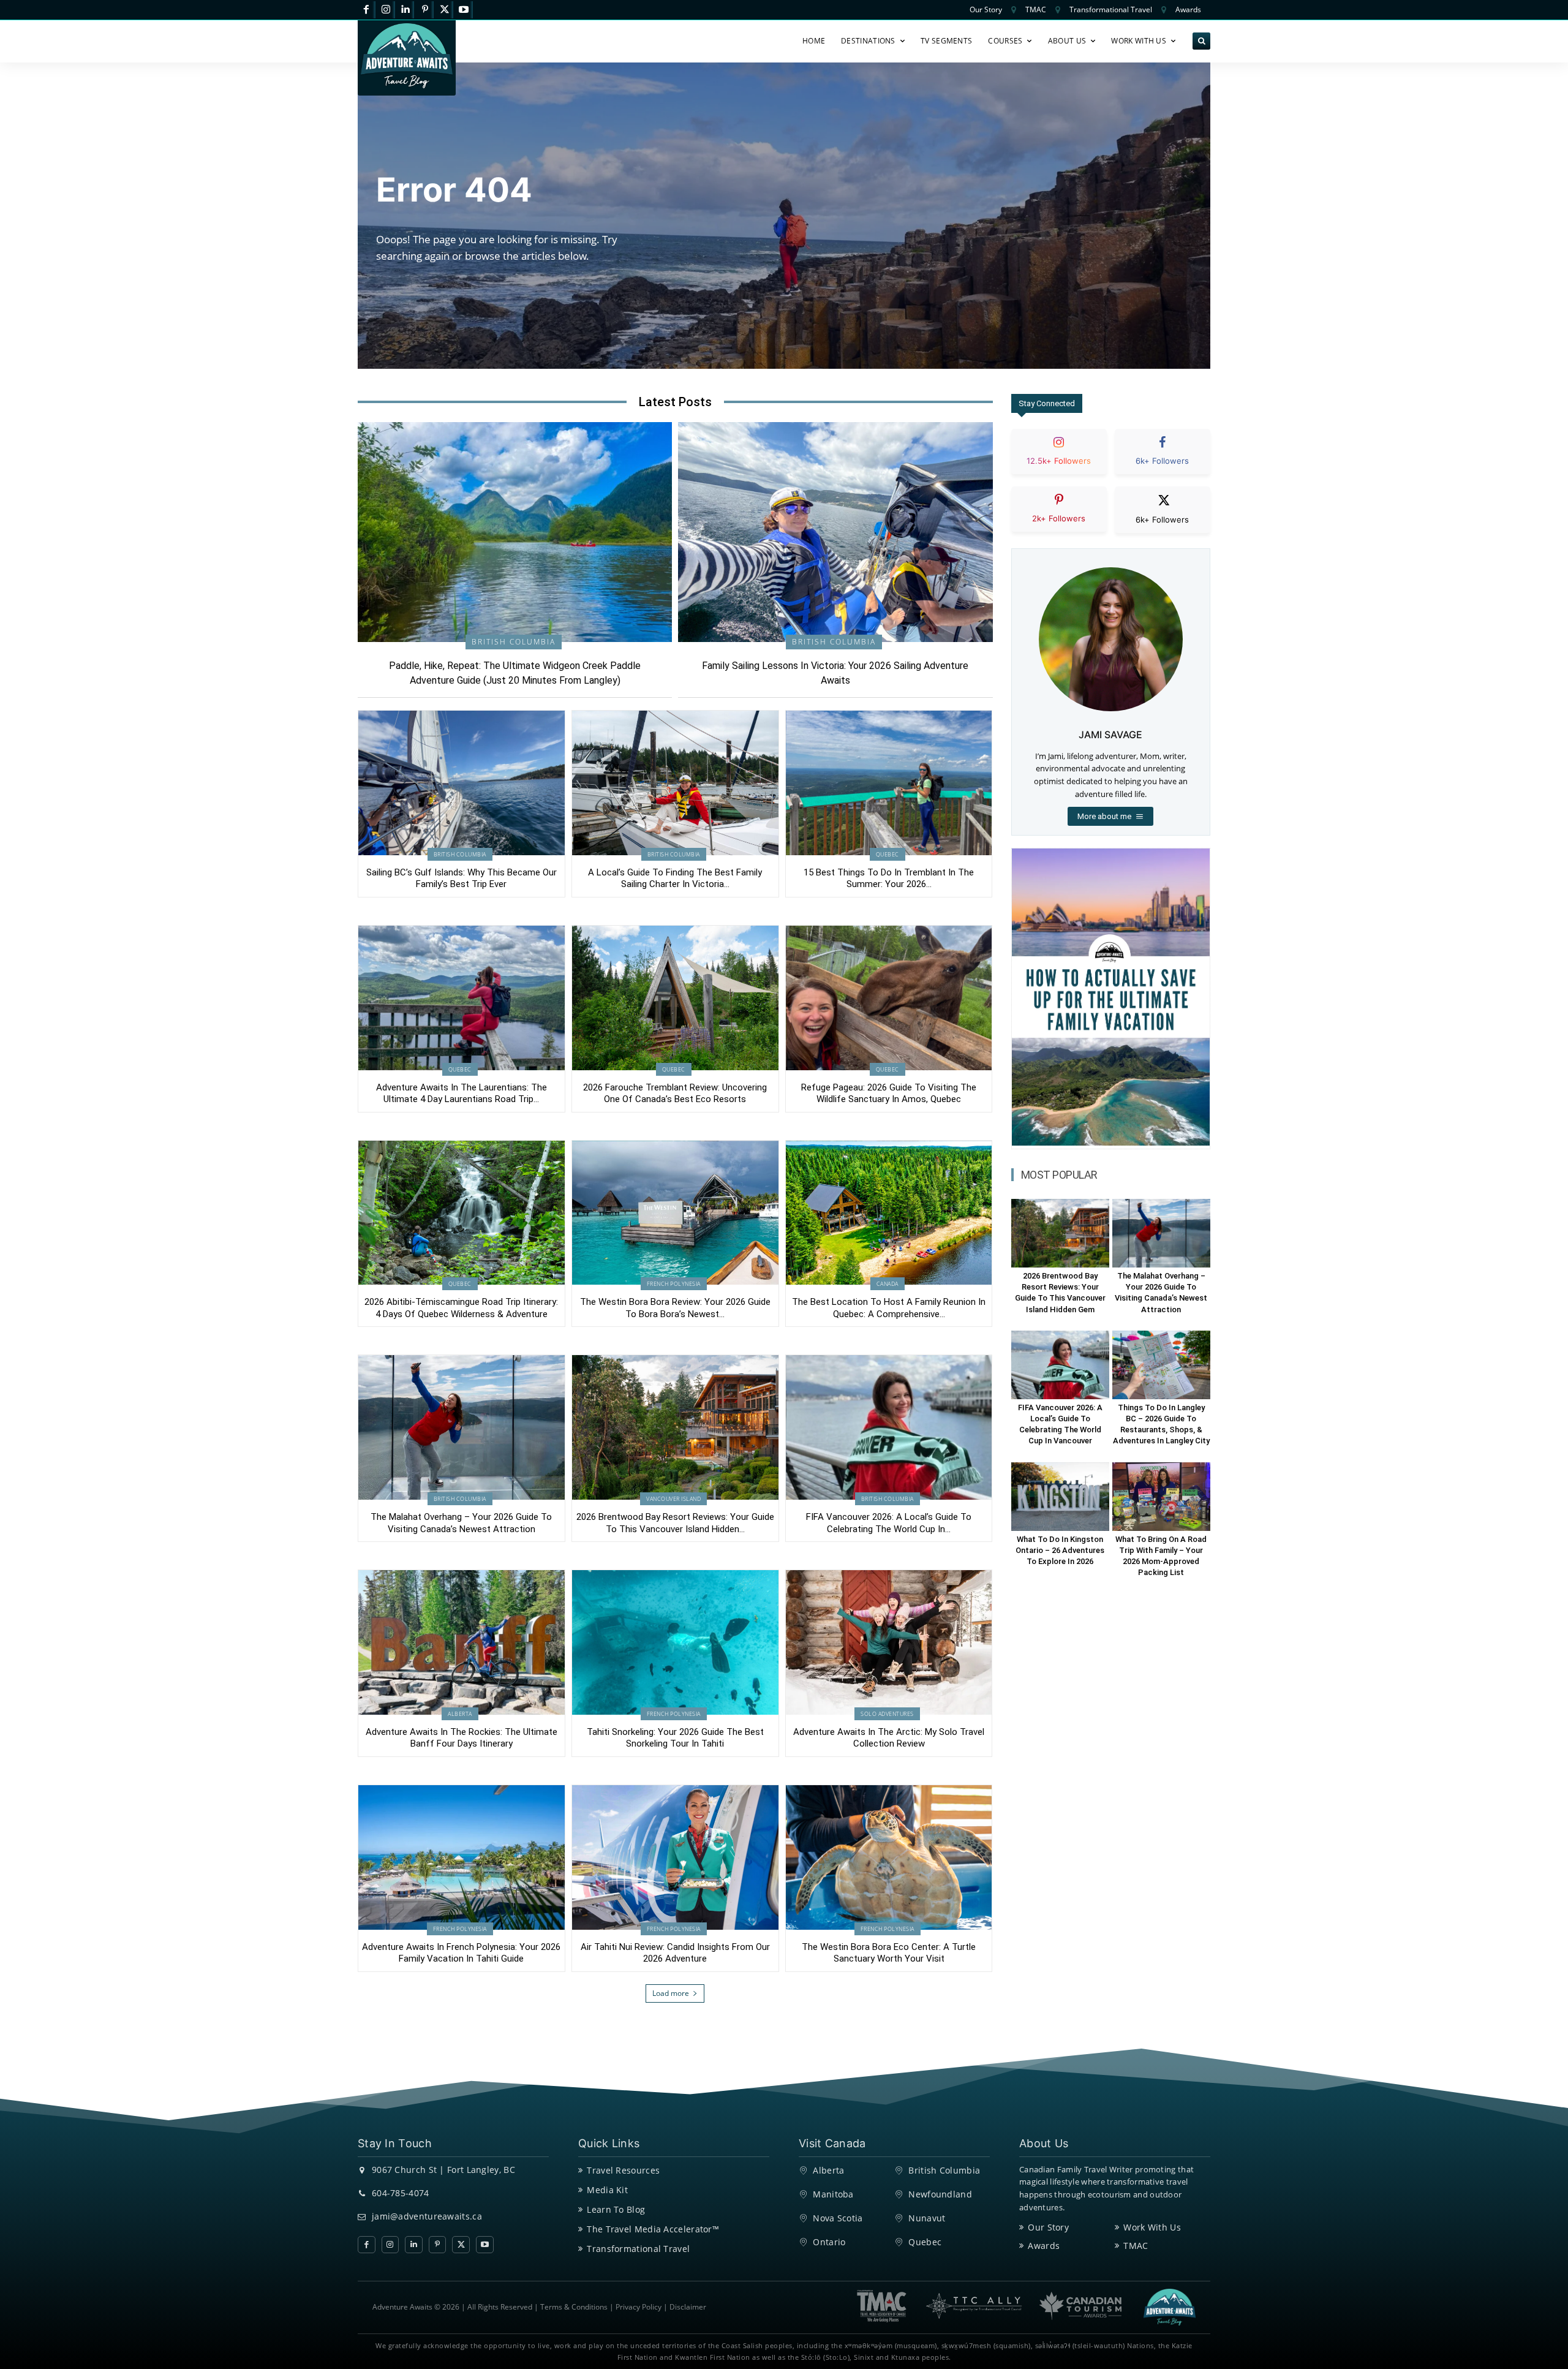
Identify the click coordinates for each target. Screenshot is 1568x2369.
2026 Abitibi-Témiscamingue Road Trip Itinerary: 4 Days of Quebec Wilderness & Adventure (461, 1308)
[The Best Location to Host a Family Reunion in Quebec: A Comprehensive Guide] (889, 1213)
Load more (671, 1993)
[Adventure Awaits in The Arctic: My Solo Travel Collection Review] (889, 1642)
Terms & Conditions (574, 2307)
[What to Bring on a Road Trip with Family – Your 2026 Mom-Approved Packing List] (1161, 1497)
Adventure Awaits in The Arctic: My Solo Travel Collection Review (889, 1738)
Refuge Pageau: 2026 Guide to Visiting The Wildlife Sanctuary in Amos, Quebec (889, 1094)
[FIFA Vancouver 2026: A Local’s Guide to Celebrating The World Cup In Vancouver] (889, 1427)
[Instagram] (386, 10)
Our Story (1048, 2227)
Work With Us (1152, 2227)
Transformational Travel (638, 2249)
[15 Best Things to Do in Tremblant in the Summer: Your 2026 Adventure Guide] (889, 783)
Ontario (829, 2242)
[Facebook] (367, 10)
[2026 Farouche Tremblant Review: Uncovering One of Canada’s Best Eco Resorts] (675, 998)
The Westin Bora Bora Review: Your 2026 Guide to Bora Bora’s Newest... (675, 1308)
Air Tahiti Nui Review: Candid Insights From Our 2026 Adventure (675, 1953)
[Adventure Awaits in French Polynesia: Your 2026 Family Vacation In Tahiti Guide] (462, 1857)
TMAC (1136, 2246)
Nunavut (927, 2218)
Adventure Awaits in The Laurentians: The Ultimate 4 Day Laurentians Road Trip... (462, 1094)
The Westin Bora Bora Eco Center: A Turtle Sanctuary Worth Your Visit (889, 1953)
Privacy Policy (639, 2307)
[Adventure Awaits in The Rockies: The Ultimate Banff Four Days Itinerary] (462, 1642)
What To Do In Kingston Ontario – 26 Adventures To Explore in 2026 (1060, 1550)
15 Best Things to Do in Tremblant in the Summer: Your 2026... (889, 878)
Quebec (888, 854)
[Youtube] (464, 10)
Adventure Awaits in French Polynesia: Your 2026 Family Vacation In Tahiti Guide (461, 1953)
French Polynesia (674, 1284)
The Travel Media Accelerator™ (653, 2229)
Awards (1044, 2246)
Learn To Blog (616, 2209)
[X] (444, 10)
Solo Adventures (887, 1714)
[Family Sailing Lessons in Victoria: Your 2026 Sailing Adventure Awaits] (835, 532)
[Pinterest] (425, 10)
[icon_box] (1059, 462)
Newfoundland (940, 2194)
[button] (1201, 41)
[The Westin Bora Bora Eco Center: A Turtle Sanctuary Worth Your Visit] (889, 1857)
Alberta (460, 1714)
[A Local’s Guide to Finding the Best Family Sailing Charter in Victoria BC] (675, 783)
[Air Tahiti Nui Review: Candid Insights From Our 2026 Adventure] (675, 1857)
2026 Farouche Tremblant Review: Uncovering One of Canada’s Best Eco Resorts (675, 1094)
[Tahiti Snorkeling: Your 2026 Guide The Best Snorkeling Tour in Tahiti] (675, 1642)
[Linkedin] (406, 10)
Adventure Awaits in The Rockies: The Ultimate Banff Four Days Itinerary (462, 1738)
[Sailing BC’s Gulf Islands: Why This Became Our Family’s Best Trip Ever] (462, 783)
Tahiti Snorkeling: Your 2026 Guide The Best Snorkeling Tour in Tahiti (675, 1738)
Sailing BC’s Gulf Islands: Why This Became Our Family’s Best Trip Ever (462, 878)
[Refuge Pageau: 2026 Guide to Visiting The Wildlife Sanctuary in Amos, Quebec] (889, 998)
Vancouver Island (673, 1499)
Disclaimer (688, 2307)
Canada (888, 1284)
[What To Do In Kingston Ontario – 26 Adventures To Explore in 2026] (1060, 1497)
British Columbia (514, 642)
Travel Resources (623, 2170)
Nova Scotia (838, 2218)
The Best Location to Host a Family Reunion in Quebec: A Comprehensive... (889, 1308)
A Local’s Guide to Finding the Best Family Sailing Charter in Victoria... (675, 878)
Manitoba (833, 2194)
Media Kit (607, 2190)
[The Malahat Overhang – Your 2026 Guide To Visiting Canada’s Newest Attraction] (462, 1427)
